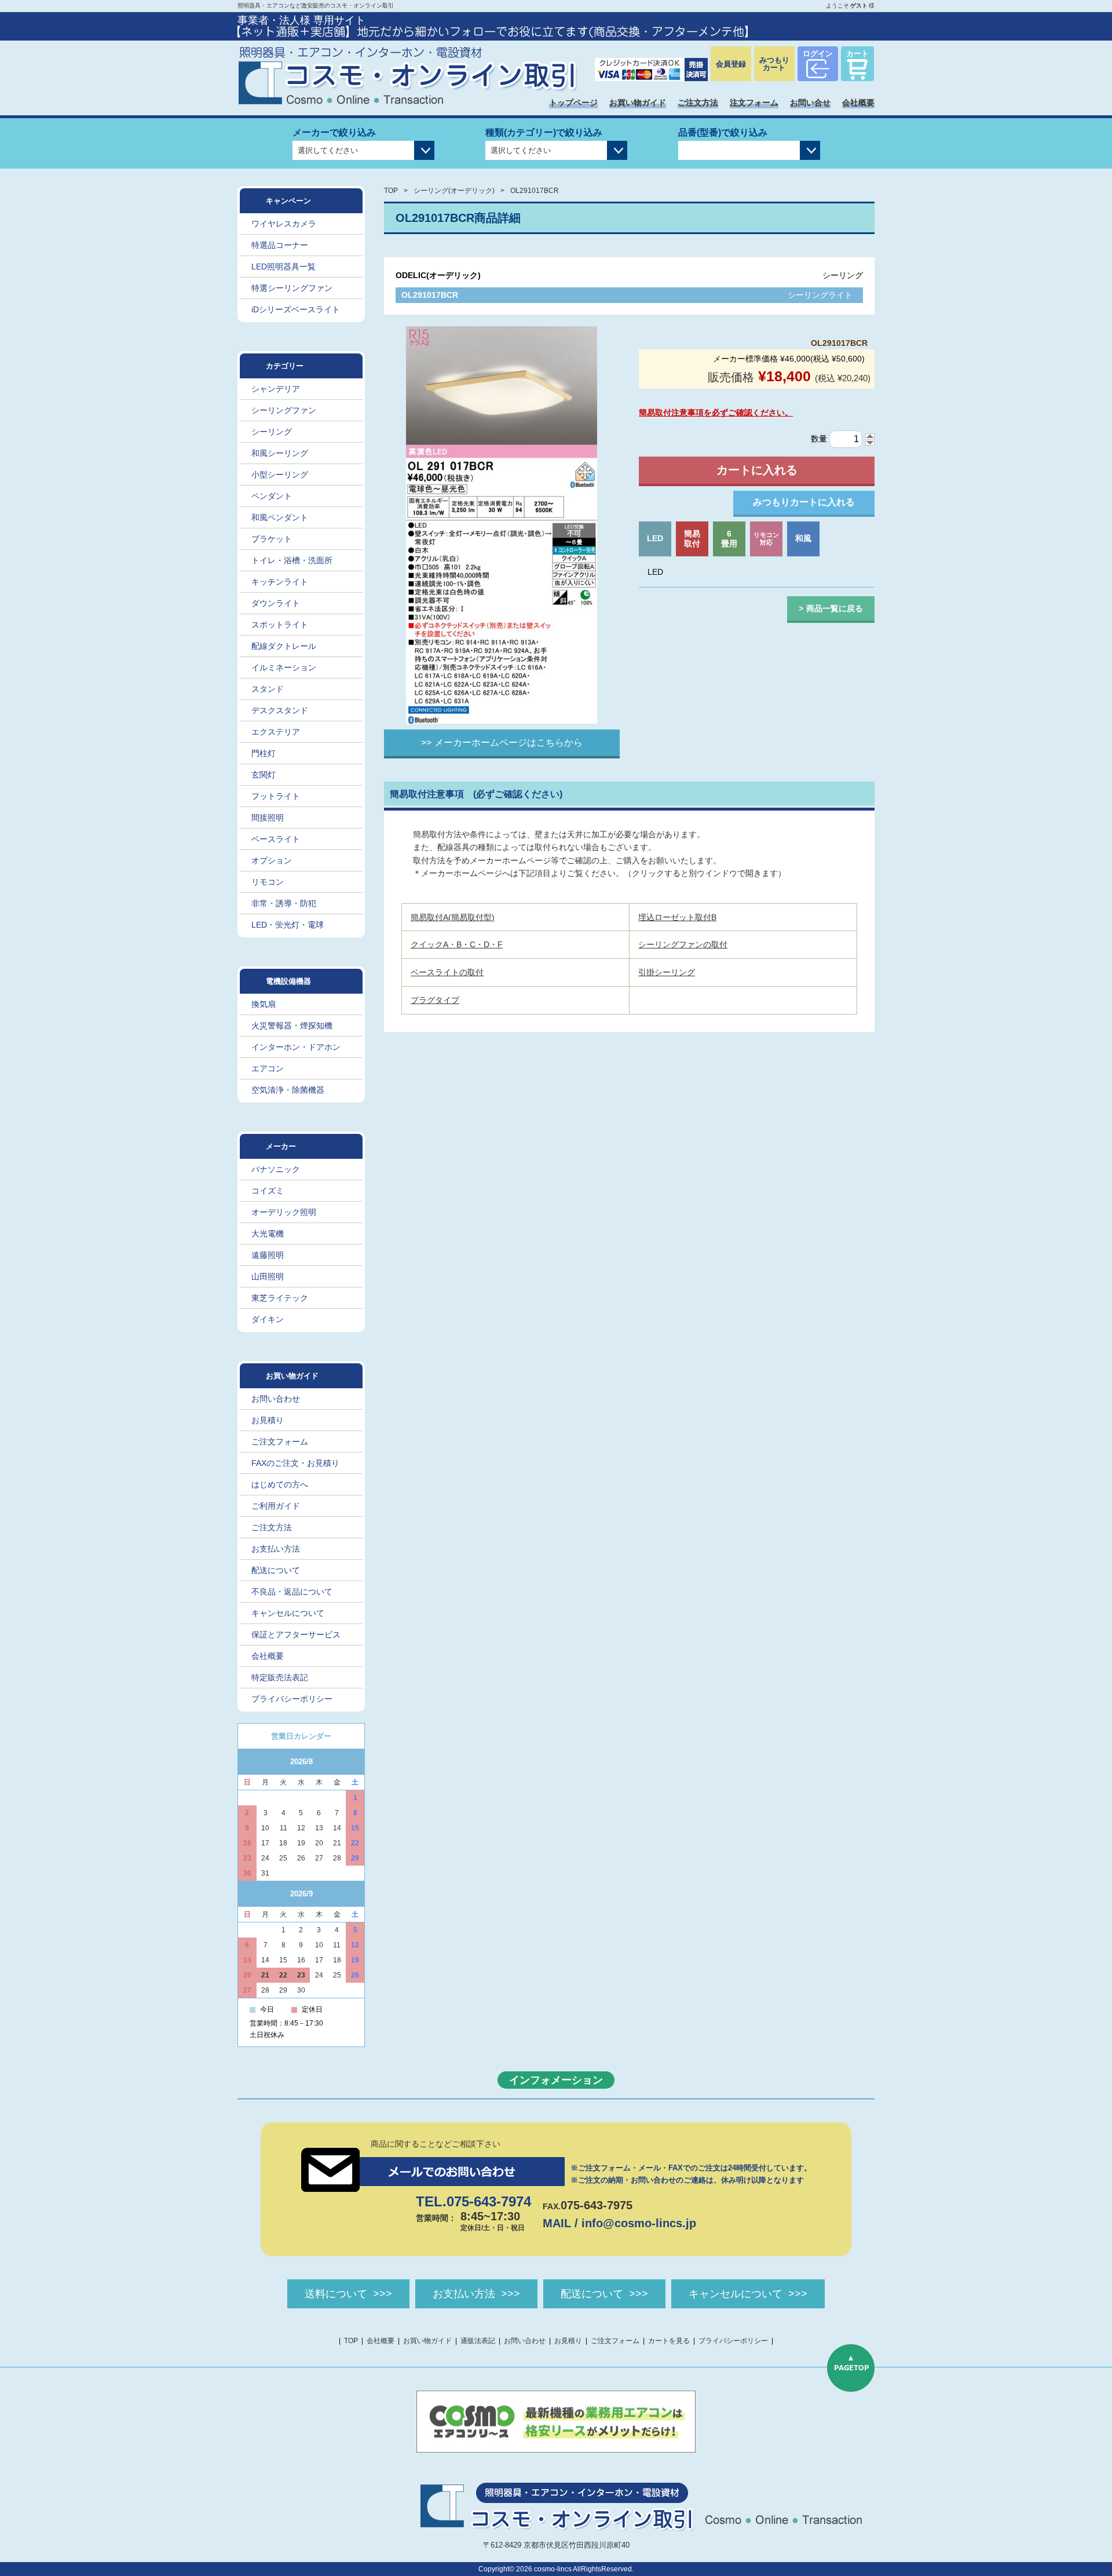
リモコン (268, 882)
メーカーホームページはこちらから (509, 742)
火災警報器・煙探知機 (292, 1026)
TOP (391, 191)
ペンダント (272, 496)
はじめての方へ (280, 1484)
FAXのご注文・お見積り (295, 1463)
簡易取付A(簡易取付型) (453, 917)
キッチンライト (280, 582)
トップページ (573, 103)
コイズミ (268, 1191)
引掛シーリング (667, 972)
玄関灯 (264, 775)
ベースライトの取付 (447, 972)
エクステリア (276, 732)
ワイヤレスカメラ (284, 224)
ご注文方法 (698, 103)
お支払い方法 (276, 1549)
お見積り (268, 1420)
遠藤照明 (268, 1255)
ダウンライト (276, 603)
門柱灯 (264, 753)
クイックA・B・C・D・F (457, 944)
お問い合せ (810, 103)
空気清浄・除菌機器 (288, 1090)
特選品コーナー (280, 245)
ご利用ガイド (276, 1506)
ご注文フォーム (280, 1442)
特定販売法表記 (280, 1677)
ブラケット (272, 539)
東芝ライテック (280, 1298)
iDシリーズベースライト (296, 309)
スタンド (268, 689)
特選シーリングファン (292, 288)
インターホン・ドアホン (296, 1047)
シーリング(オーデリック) (454, 191)
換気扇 (264, 1004)
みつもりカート (774, 64)
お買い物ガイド (638, 103)
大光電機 (268, 1234)
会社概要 (858, 103)
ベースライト (276, 839)
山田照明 (268, 1276)
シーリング (272, 432)
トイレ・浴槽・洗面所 (292, 560)
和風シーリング (280, 453)
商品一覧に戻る (835, 608)
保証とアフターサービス (296, 1634)
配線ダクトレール (284, 646)
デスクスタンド (280, 710)
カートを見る (669, 2341)
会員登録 (731, 64)
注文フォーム (754, 103)
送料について (336, 2294)
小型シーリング (280, 475)
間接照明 (268, 818)
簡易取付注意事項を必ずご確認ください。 (716, 413)
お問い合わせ (276, 1399)
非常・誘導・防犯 (284, 903)
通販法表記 (478, 2341)
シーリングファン (284, 410)
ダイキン (268, 1319)
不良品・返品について (292, 1592)
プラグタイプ (435, 1000)
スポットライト (280, 625)
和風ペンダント (280, 517)
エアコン (268, 1068)
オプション (272, 860)
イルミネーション (284, 667)
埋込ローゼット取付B (677, 917)
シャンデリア (276, 389)
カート (857, 54)
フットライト (276, 796)
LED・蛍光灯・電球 (288, 925)
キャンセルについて (288, 1613)
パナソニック (276, 1169)
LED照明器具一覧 (284, 267)
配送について (276, 1570)
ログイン (818, 54)
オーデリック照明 (284, 1212)
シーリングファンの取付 (683, 944)
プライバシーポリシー (292, 1699)
